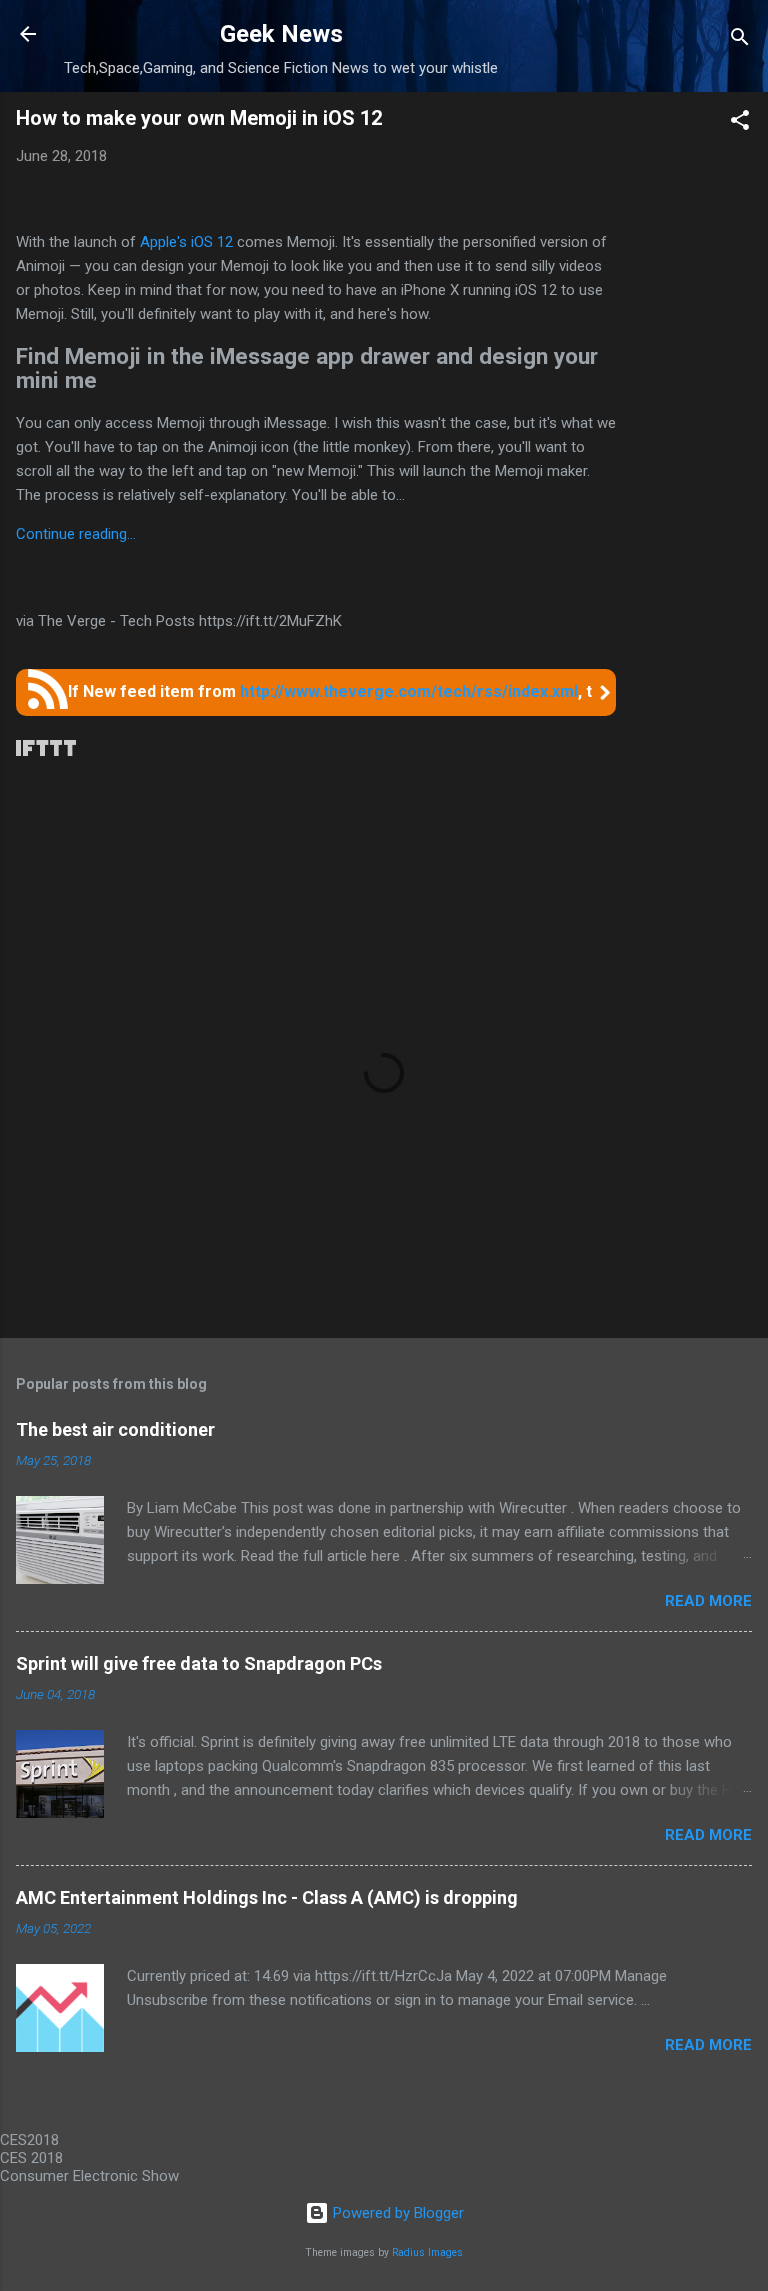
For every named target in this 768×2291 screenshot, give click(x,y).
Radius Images (427, 2252)
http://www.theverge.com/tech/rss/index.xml (409, 691)
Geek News (281, 34)
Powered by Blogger (396, 2213)
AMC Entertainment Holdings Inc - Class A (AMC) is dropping (267, 1897)
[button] (740, 123)
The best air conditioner (115, 1429)
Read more (708, 1601)
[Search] (740, 40)
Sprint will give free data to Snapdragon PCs (199, 1663)
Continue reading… (76, 534)
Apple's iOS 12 (186, 242)
